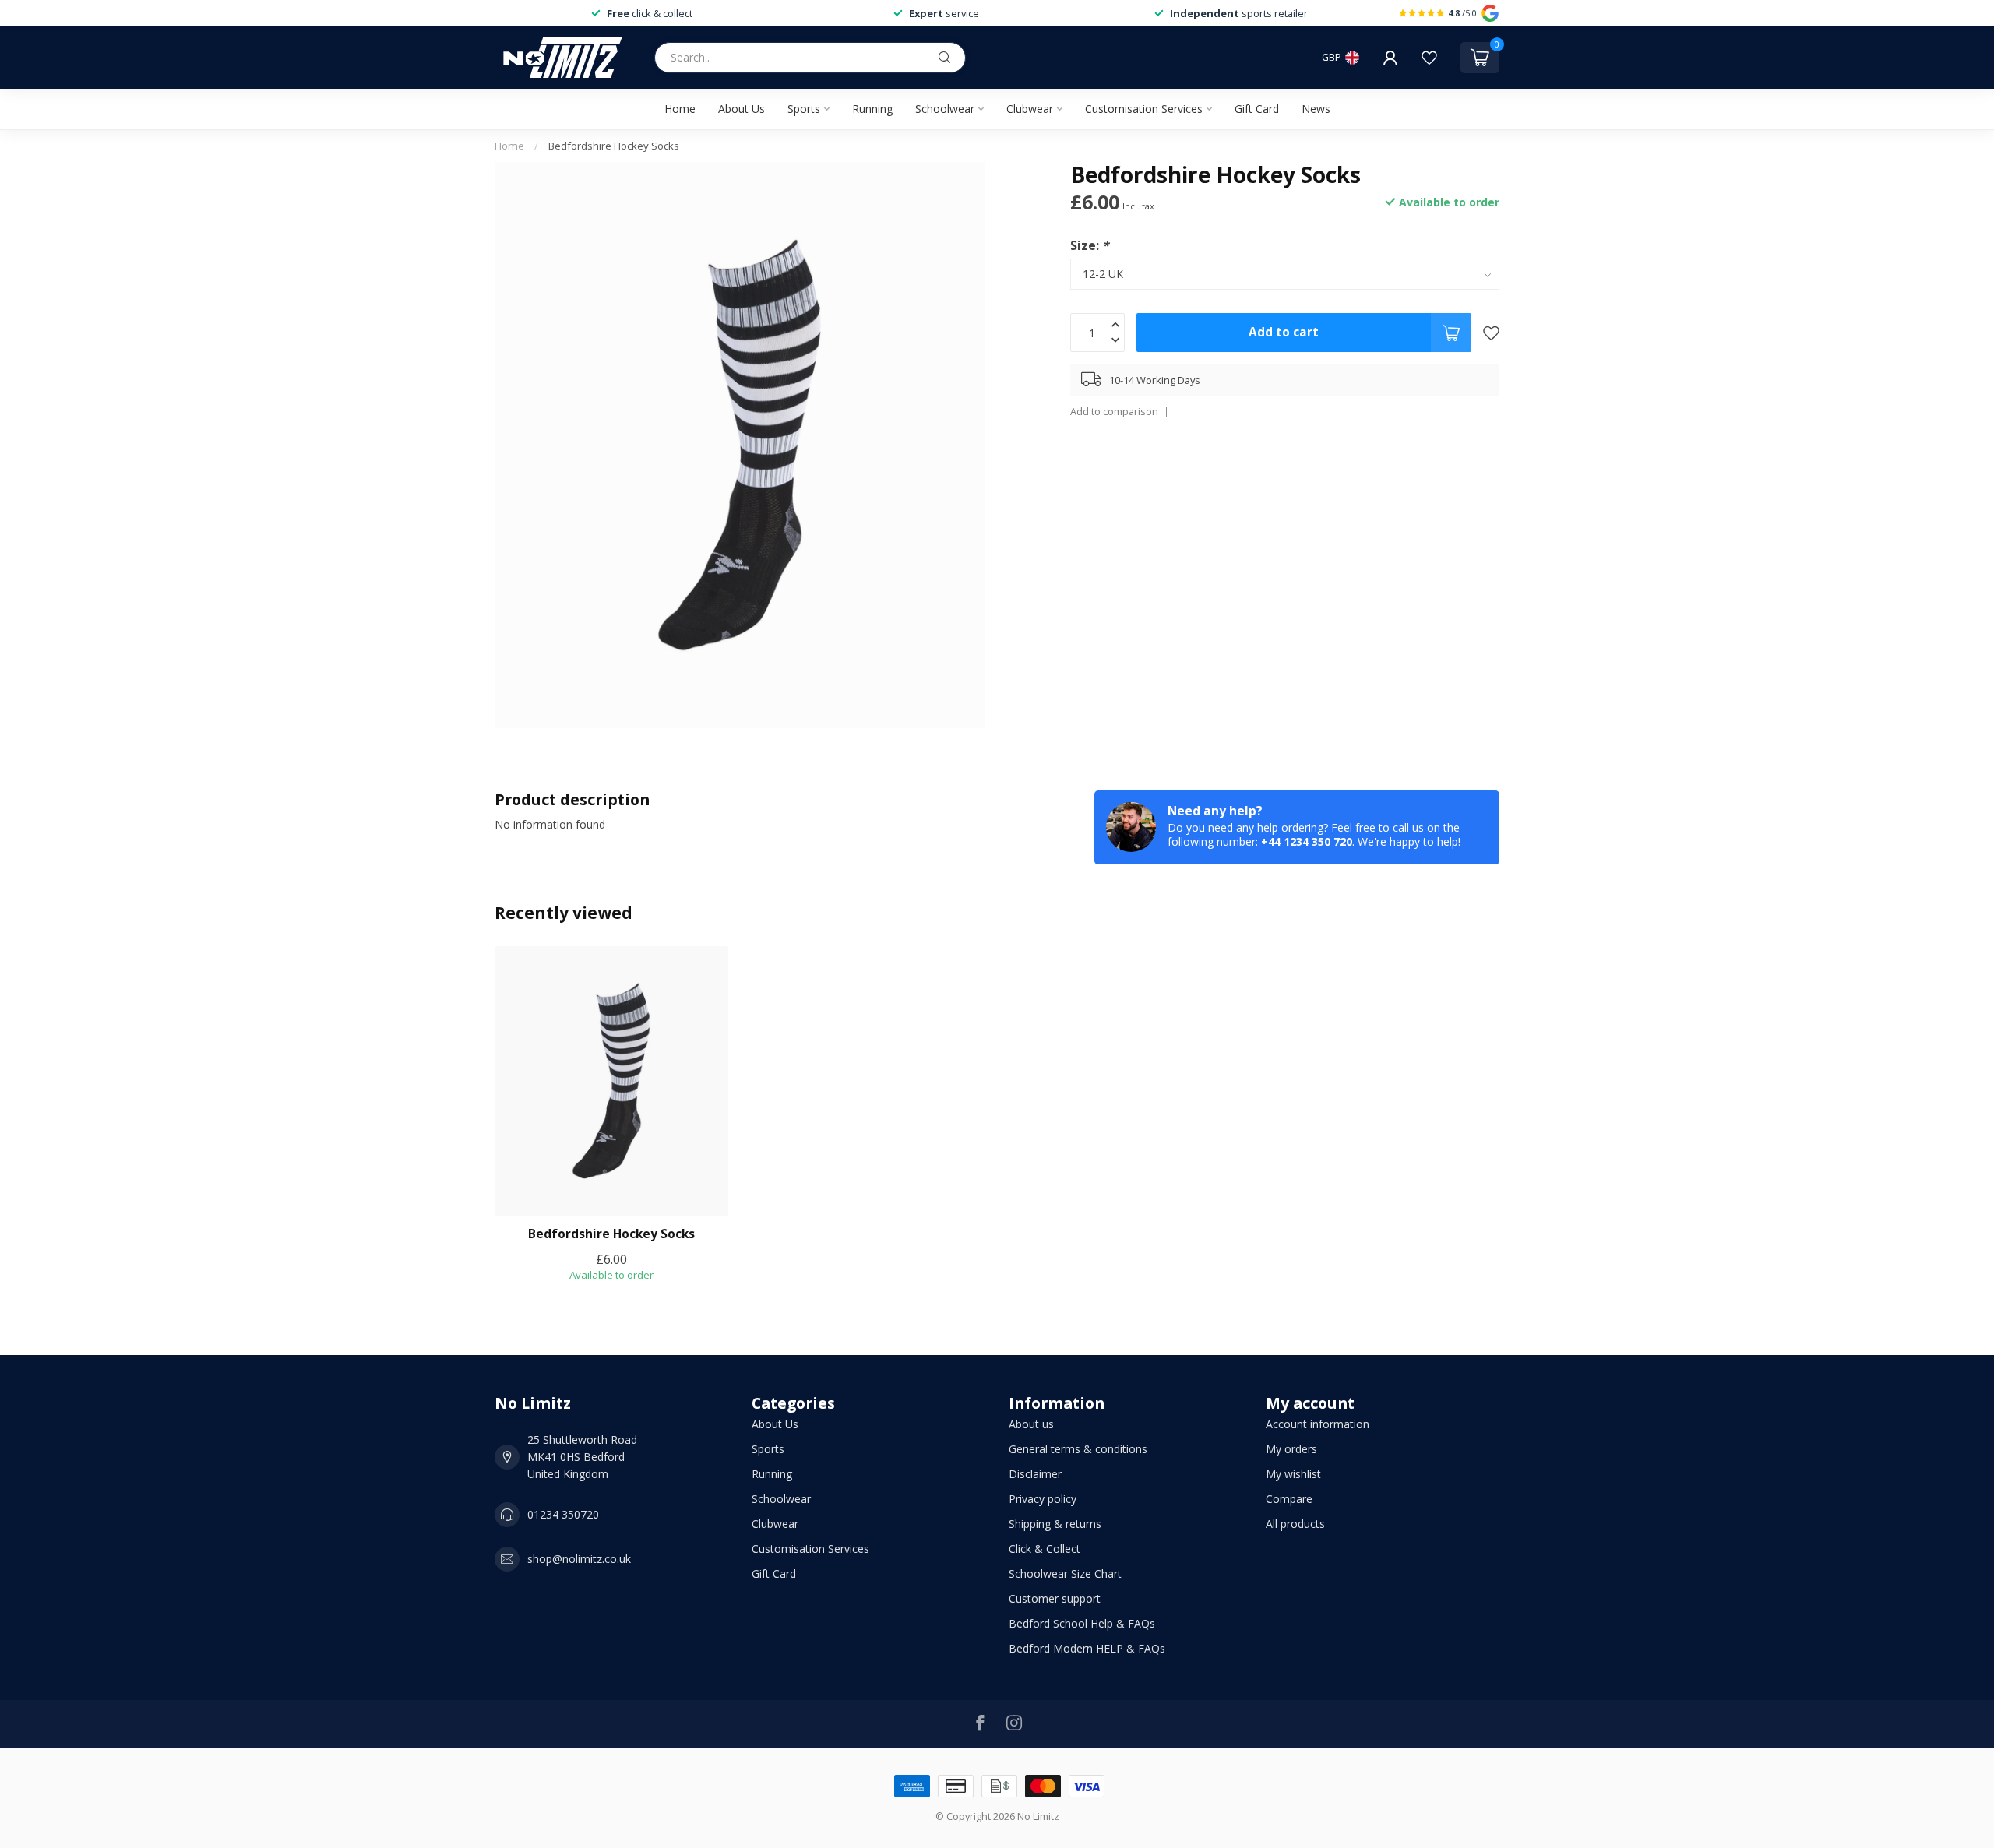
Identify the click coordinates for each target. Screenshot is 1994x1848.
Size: (1089, 246)
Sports (804, 109)
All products (1295, 1524)
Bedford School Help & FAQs (1082, 1623)
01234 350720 (563, 1514)
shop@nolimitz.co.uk (579, 1559)
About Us (742, 109)
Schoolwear (945, 109)
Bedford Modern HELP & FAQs (1087, 1648)
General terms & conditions (1078, 1449)
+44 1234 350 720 (1307, 841)
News (1316, 109)
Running (872, 109)
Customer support (1055, 1598)
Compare (1289, 1499)
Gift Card (1257, 109)
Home (680, 109)
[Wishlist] (1429, 58)
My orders (1291, 1449)
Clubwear (1030, 109)
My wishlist (1293, 1474)
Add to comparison (1114, 412)
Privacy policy (1043, 1499)
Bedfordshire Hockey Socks (614, 146)
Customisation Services (1144, 109)
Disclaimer (1035, 1474)
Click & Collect (1045, 1549)
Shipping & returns (1055, 1524)
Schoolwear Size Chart (1065, 1573)
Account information (1318, 1424)
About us (1031, 1424)
